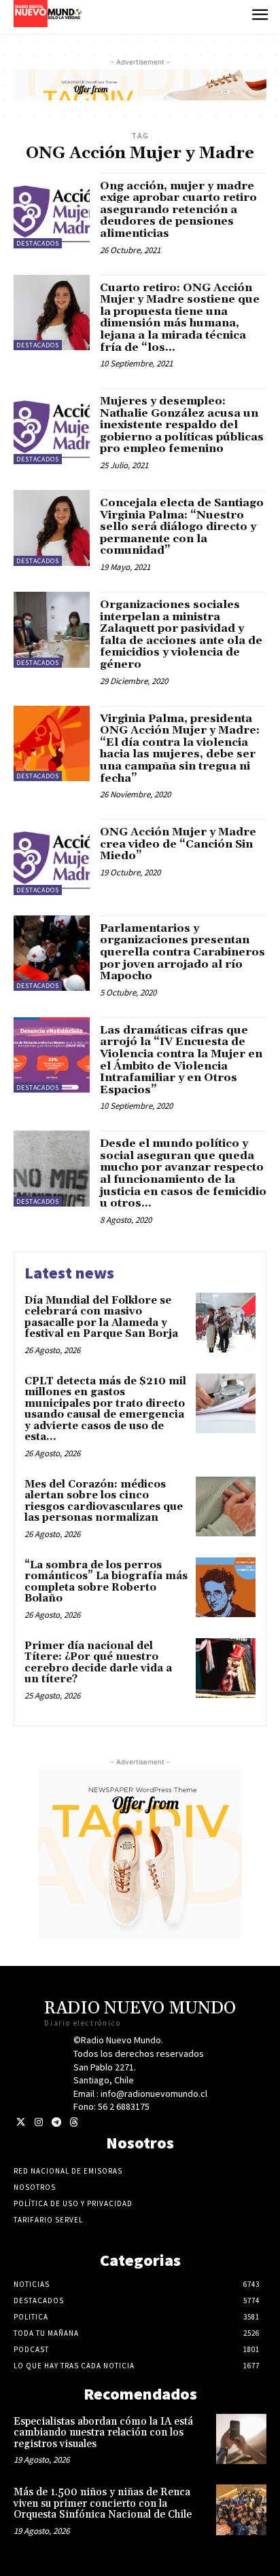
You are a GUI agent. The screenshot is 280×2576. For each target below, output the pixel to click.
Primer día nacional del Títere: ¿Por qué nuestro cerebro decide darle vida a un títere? (98, 1663)
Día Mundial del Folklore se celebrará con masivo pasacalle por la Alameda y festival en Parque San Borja (101, 1318)
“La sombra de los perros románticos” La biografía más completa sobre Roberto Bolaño (106, 1582)
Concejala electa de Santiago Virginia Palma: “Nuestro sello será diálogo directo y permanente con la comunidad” (182, 527)
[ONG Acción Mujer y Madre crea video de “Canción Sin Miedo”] (52, 857)
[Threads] (74, 2122)
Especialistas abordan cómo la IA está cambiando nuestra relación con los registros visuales (103, 2433)
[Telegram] (56, 2122)
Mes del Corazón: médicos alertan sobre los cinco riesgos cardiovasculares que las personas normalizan (104, 1501)
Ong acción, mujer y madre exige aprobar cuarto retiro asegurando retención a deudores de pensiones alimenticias (178, 210)
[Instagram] (38, 2122)
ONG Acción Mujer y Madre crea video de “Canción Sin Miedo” (178, 844)
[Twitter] (21, 2122)
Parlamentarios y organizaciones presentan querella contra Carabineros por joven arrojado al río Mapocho (182, 952)
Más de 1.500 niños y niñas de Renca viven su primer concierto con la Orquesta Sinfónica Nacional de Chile (103, 2503)
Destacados (38, 243)
